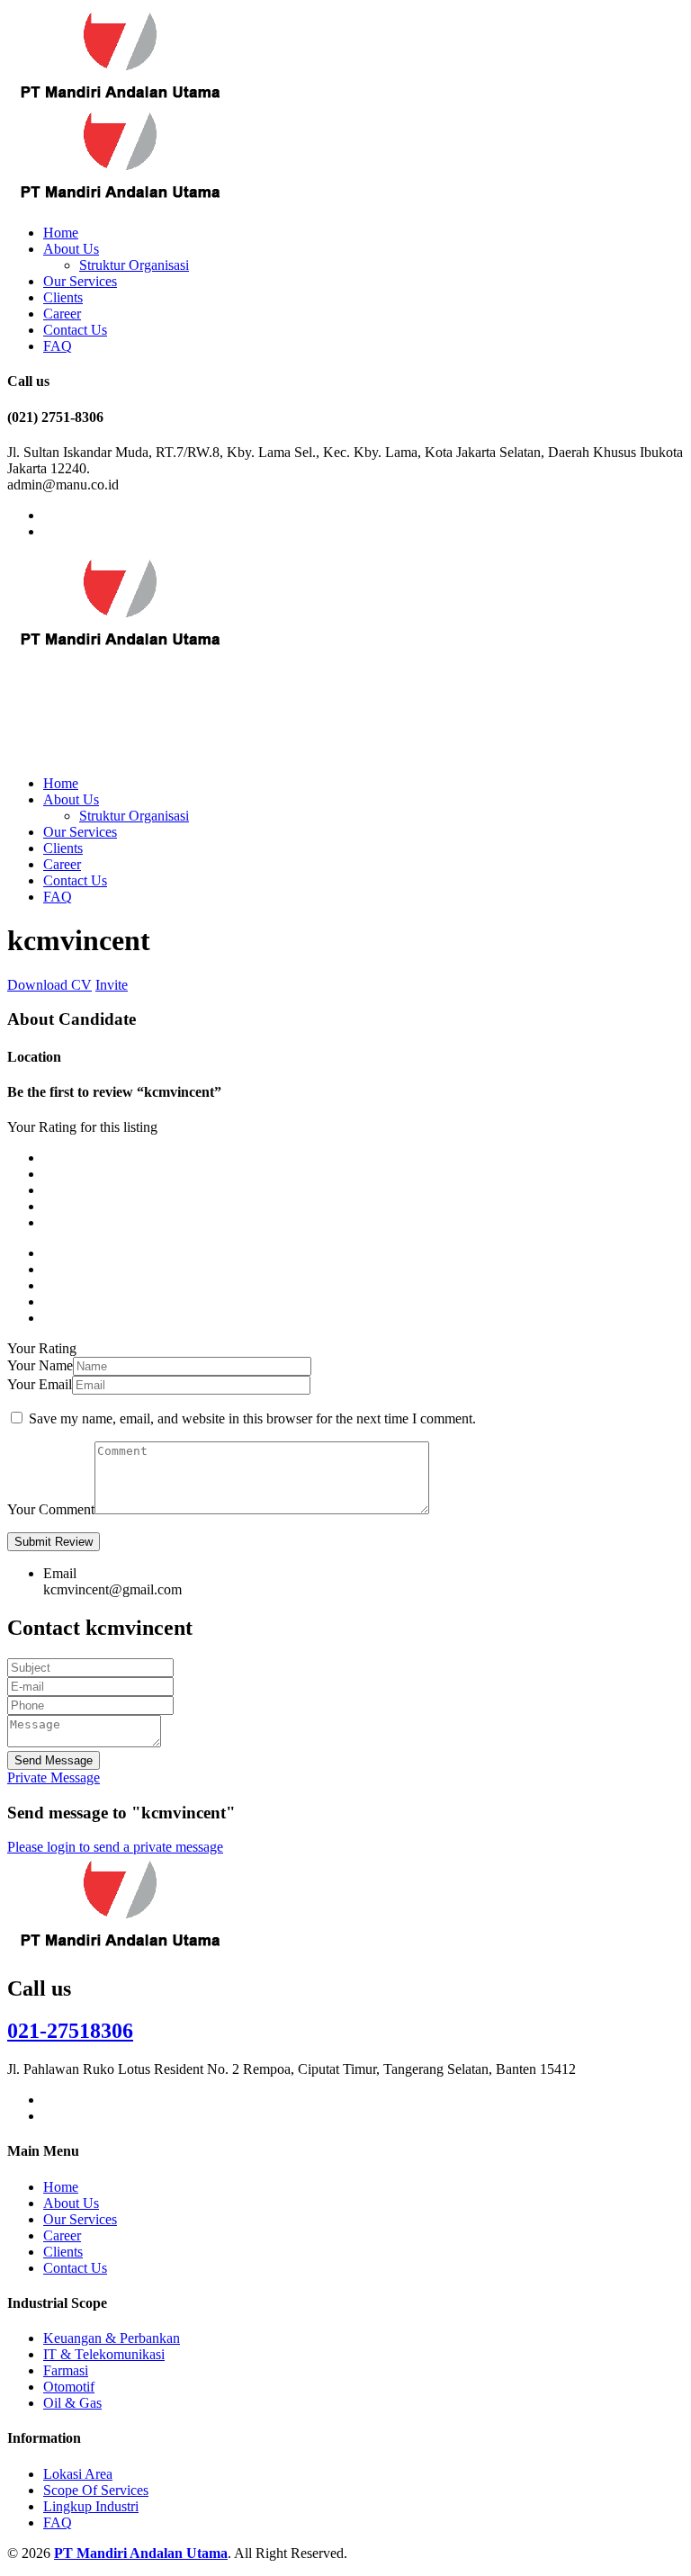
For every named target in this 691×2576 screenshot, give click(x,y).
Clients (63, 297)
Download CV (49, 985)
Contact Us (75, 330)
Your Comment (51, 1509)
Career (62, 314)
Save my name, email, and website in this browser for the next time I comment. (252, 1418)
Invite (112, 985)
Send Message (54, 1760)
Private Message (54, 1777)
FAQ (58, 346)
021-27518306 (70, 2031)
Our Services (80, 281)
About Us (71, 249)
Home (61, 233)
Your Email (40, 1384)
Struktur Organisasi (134, 265)
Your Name (40, 1365)
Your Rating (42, 1348)
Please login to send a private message (115, 1847)
